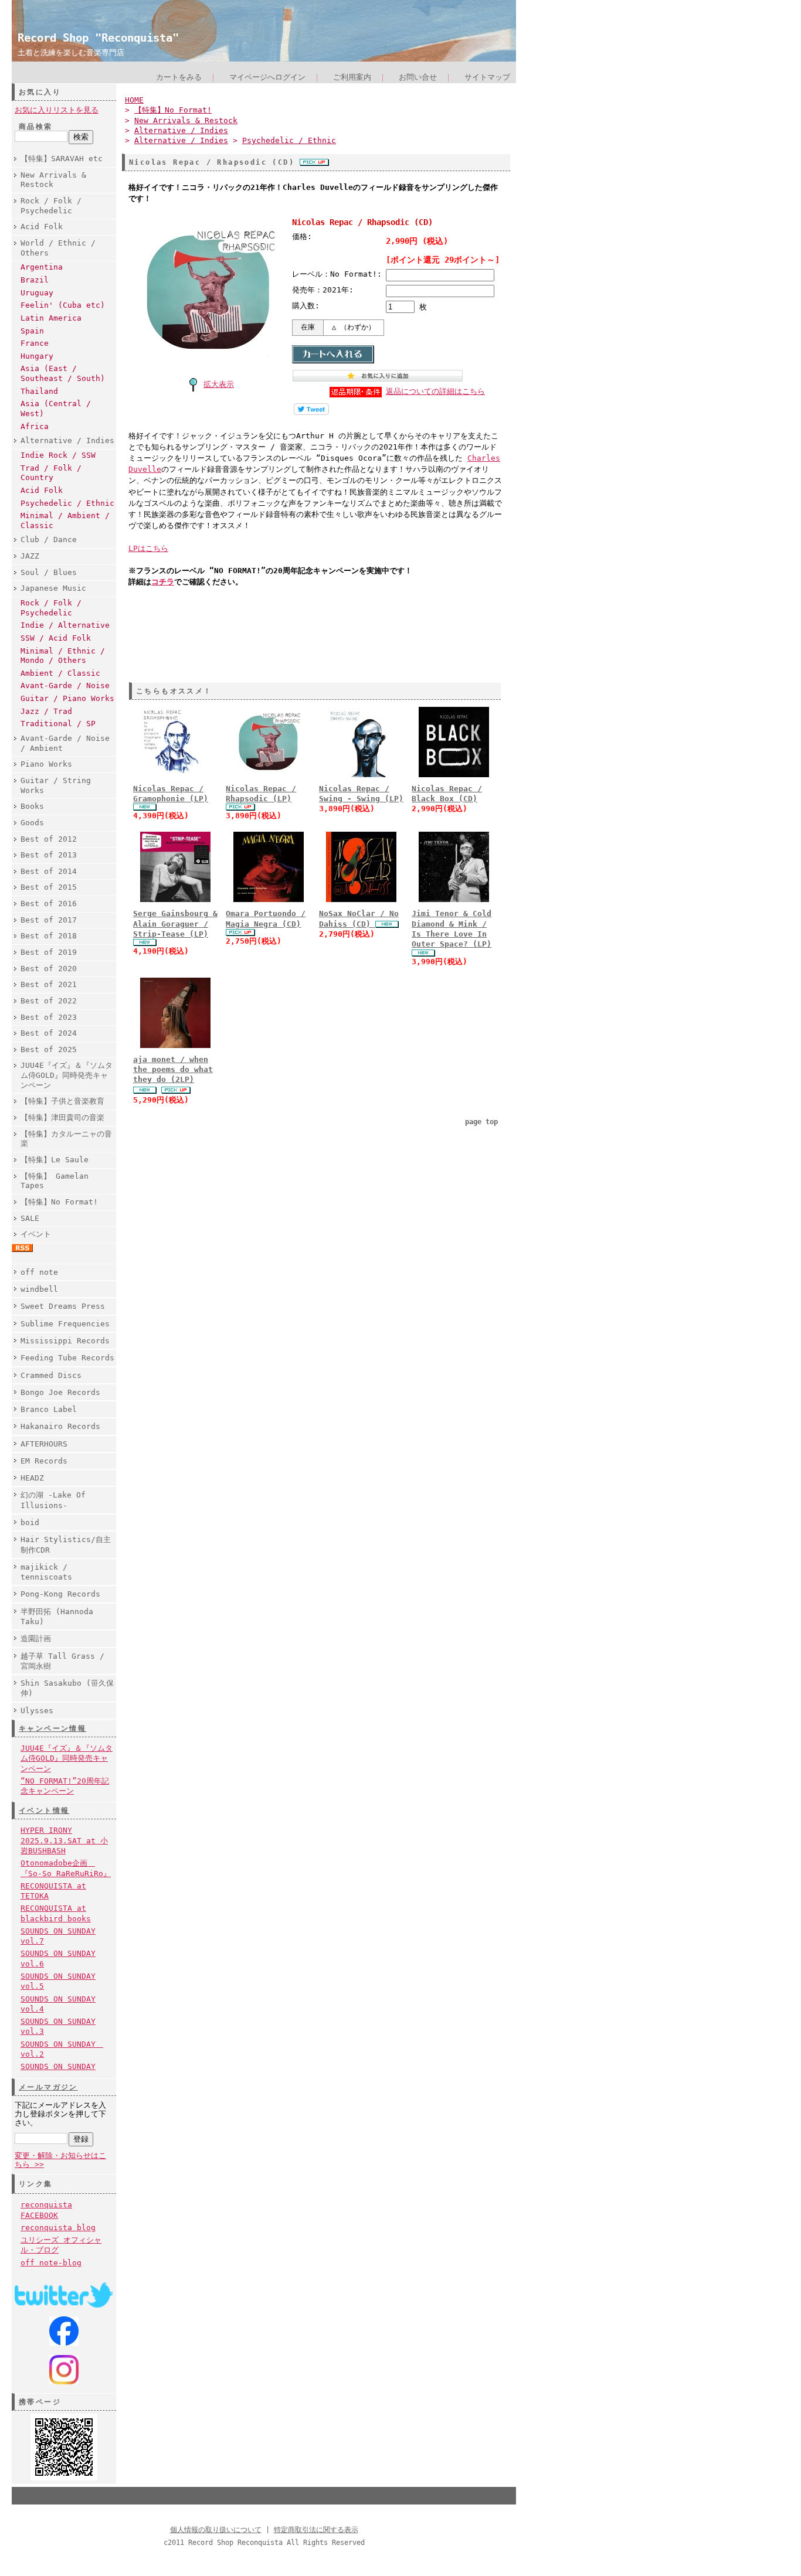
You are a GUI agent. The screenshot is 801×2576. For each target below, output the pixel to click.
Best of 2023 (49, 1017)
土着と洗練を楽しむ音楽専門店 (71, 52)
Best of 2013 (49, 855)
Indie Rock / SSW (58, 455)
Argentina (42, 267)
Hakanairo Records (60, 1426)
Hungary (37, 356)
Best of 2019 (49, 952)
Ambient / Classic (60, 673)
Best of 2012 (49, 839)
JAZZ (30, 556)
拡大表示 (219, 384)
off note (39, 1272)
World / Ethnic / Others (58, 248)
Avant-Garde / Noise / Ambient (65, 743)
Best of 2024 (49, 1033)
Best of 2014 (49, 871)
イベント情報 (44, 1811)
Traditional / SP (58, 724)
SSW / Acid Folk (56, 638)
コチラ (163, 582)
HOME (134, 100)
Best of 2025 (49, 1049)
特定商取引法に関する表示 (316, 2530)
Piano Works (46, 764)
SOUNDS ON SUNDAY (58, 2066)
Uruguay (37, 293)
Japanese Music (53, 588)
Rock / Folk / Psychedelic (51, 206)
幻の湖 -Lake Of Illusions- (53, 1500)
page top (481, 1122)
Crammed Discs (51, 1375)
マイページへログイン (267, 77)
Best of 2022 (49, 1001)
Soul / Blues (49, 572)
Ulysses (37, 1711)
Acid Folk (42, 227)
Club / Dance (49, 540)
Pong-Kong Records (60, 1594)
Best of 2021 (49, 984)
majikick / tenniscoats (46, 1572)
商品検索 (36, 127)
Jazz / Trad (46, 711)
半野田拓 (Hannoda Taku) (57, 1617)
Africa (35, 426)
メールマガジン (48, 2087)
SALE (30, 1218)
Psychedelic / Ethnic (67, 503)
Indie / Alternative (65, 625)
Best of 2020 (49, 969)
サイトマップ (487, 77)
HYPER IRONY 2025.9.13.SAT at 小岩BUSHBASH (64, 1840)
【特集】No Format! (59, 1202)
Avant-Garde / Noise (65, 685)
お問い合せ (418, 77)
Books (32, 806)
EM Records (44, 1461)
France (35, 343)
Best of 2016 (49, 904)
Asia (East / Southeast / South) (63, 373)
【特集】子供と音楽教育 (62, 1101)
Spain (32, 331)
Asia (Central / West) (56, 409)
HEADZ (32, 1478)
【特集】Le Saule (55, 1160)
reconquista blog (58, 2228)
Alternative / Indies (67, 440)
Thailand (39, 391)
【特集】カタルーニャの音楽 (66, 1139)
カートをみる (179, 77)
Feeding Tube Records (67, 1358)
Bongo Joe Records (60, 1392)
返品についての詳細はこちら (435, 391)
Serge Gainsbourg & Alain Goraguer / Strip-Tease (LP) (175, 924)
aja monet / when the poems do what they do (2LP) (173, 1070)
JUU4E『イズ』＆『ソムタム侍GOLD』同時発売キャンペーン (67, 1075)
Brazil (35, 280)
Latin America (51, 318)
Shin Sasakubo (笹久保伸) (67, 1688)
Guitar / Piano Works (67, 698)
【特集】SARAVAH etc (62, 159)
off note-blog (51, 2263)
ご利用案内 (352, 77)
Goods (32, 823)
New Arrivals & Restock (53, 180)
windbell (39, 1289)
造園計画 (36, 1639)
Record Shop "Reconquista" (98, 38)
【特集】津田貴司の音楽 (62, 1117)
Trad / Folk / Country (51, 473)
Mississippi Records (65, 1341)
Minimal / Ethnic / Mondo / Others (63, 656)
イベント (36, 1234)
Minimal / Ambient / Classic (65, 520)
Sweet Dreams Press (63, 1306)
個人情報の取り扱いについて (216, 2530)
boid (30, 1522)
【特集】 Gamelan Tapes (55, 1181)
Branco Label (49, 1409)
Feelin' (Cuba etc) (63, 305)
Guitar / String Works (56, 785)
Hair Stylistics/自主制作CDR (66, 1544)
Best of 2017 (49, 920)
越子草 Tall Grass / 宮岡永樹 (62, 1661)
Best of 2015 (49, 887)
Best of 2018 (49, 936)
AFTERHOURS (44, 1444)
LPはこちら (148, 548)
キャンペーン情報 (52, 1728)
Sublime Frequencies (65, 1324)
